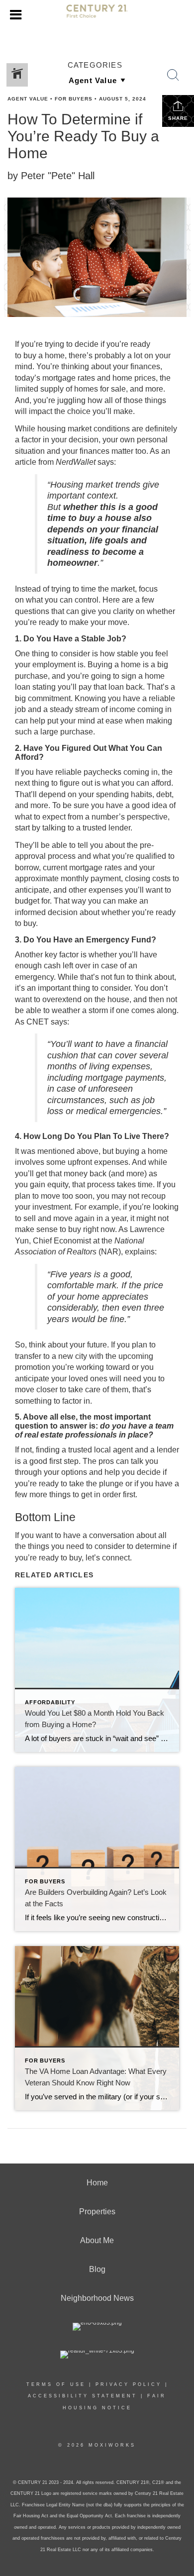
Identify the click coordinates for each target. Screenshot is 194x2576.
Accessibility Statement (83, 2396)
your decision (75, 440)
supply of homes (69, 389)
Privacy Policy (129, 2384)
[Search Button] (173, 75)
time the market (108, 589)
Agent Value (28, 99)
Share (178, 118)
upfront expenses (98, 1162)
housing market (64, 429)
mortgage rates (69, 378)
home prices (134, 378)
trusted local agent (100, 1450)
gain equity (49, 1185)
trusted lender (106, 828)
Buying (100, 665)
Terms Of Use (56, 2384)
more (154, 389)
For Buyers (74, 99)
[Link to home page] (97, 15)
